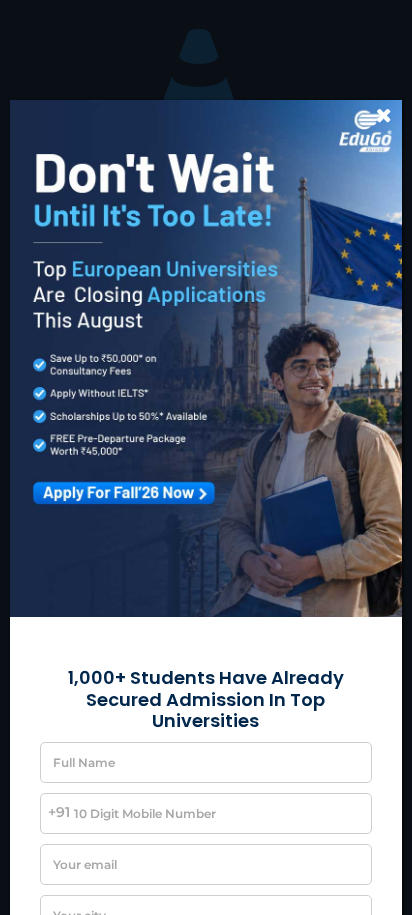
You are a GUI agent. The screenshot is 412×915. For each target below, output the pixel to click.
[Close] (384, 115)
